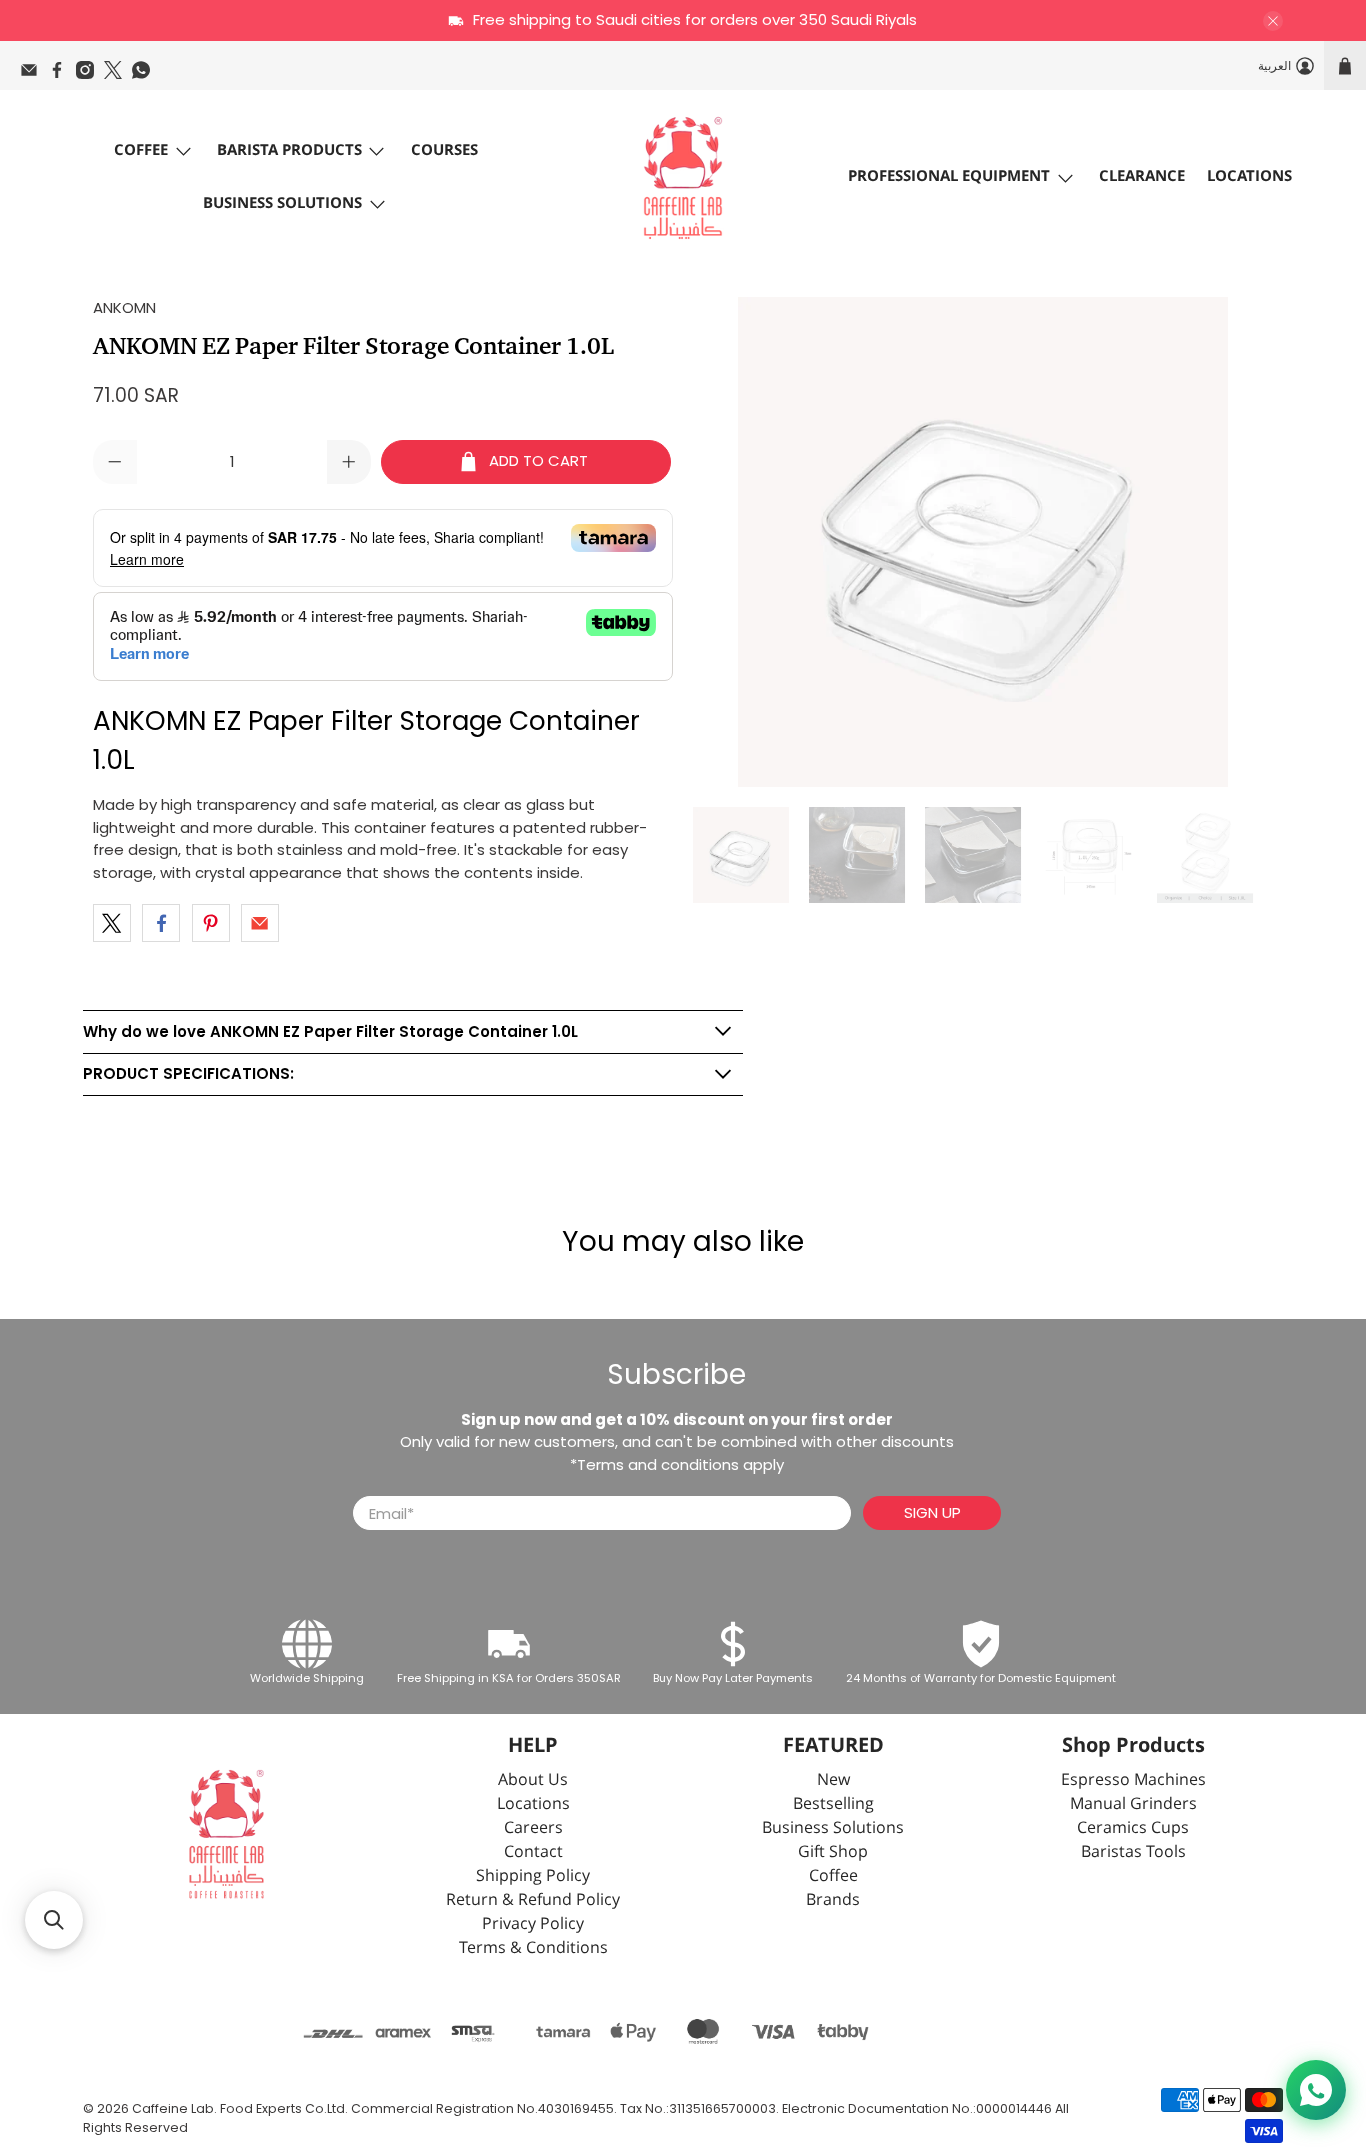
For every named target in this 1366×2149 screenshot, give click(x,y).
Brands (833, 1900)
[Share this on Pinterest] (211, 923)
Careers (533, 1828)
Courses (444, 150)
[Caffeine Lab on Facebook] (62, 75)
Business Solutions (282, 203)
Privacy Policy (533, 1924)
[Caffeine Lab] (683, 178)
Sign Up (932, 1512)
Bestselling (833, 1804)
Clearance (1142, 176)
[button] (54, 1920)
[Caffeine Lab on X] (118, 75)
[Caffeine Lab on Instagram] (90, 75)
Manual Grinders (1133, 1804)
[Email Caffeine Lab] (34, 75)
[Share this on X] (112, 923)
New (833, 1780)
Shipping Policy (533, 1876)
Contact (533, 1852)
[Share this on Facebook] (161, 923)
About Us (533, 1780)
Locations (1249, 176)
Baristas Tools (1133, 1852)
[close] (1273, 21)
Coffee (141, 150)
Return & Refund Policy (533, 1900)
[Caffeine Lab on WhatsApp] (146, 75)
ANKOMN (124, 307)
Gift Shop (833, 1852)
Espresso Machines (1133, 1780)
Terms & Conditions (533, 1948)
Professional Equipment (949, 176)
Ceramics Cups (1133, 1828)
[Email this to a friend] (260, 923)
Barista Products (289, 150)
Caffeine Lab (173, 2108)
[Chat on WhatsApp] (1316, 2090)
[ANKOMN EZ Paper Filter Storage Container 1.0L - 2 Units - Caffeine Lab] (983, 542)
